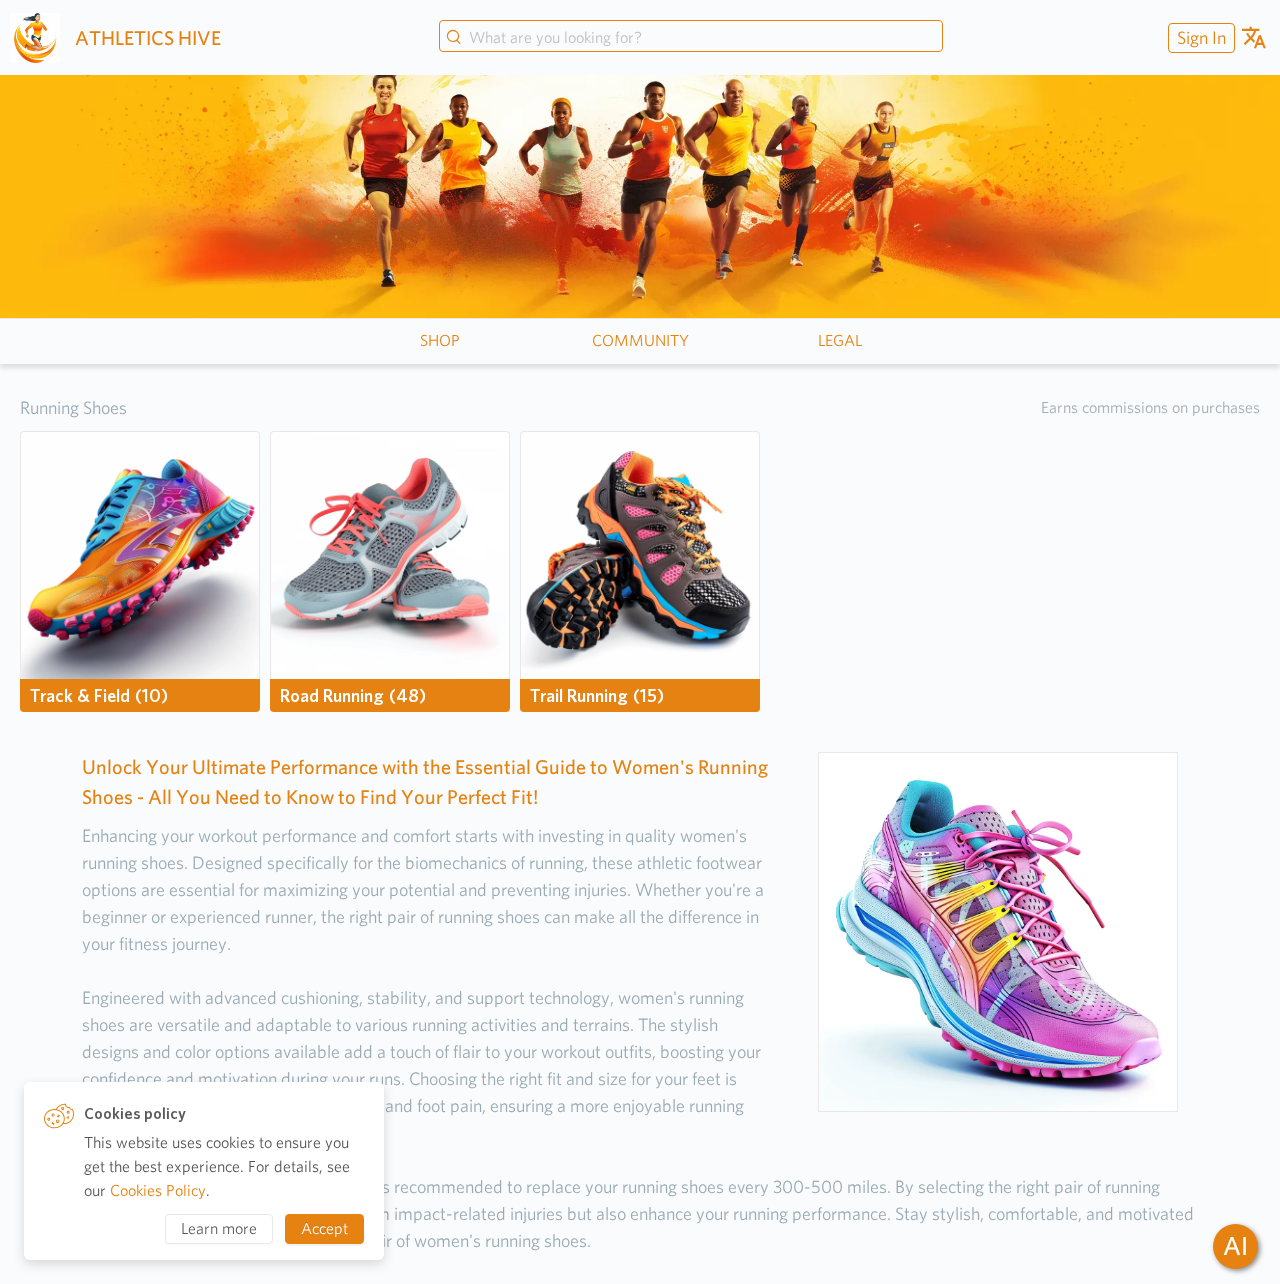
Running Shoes (73, 407)
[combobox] (691, 38)
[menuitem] (1199, 37)
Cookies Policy (158, 1190)
